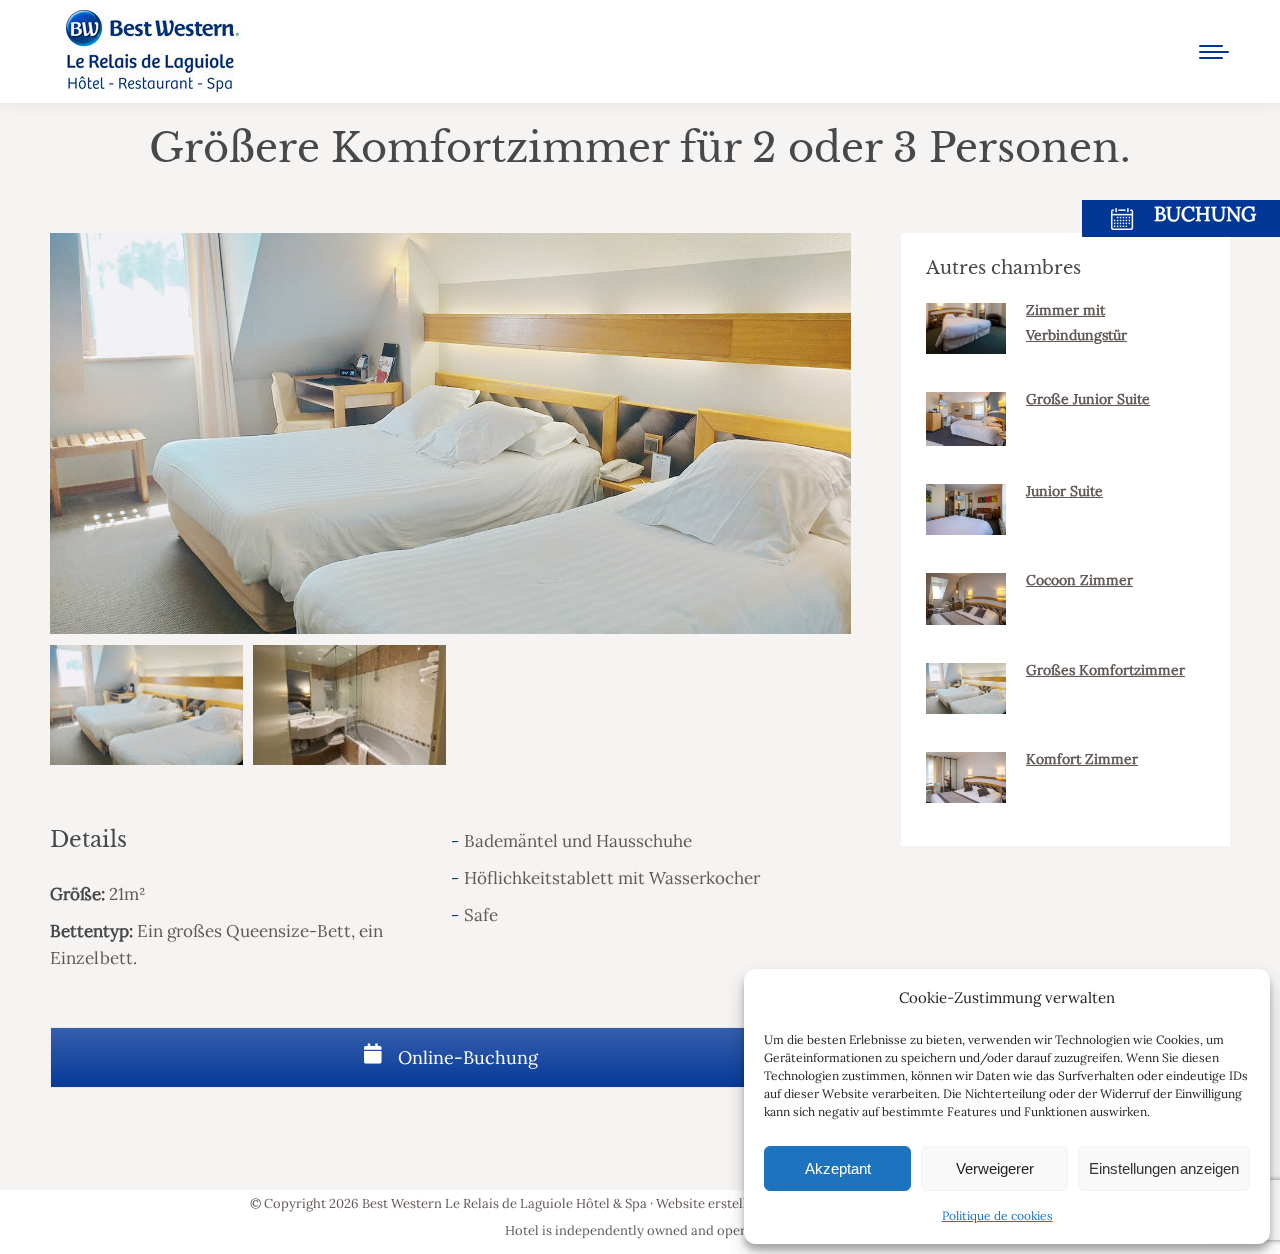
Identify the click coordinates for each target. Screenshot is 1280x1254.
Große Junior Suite (1088, 399)
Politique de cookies (997, 1215)
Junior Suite (1064, 491)
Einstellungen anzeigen (1164, 1168)
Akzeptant (838, 1168)
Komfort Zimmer (1082, 759)
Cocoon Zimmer (1079, 580)
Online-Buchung (465, 1057)
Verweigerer (995, 1168)
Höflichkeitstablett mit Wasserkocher (612, 878)
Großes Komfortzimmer (1105, 670)
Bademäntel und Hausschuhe (578, 841)
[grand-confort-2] (349, 705)
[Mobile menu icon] (1214, 52)
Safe (481, 915)
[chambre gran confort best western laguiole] (146, 705)
